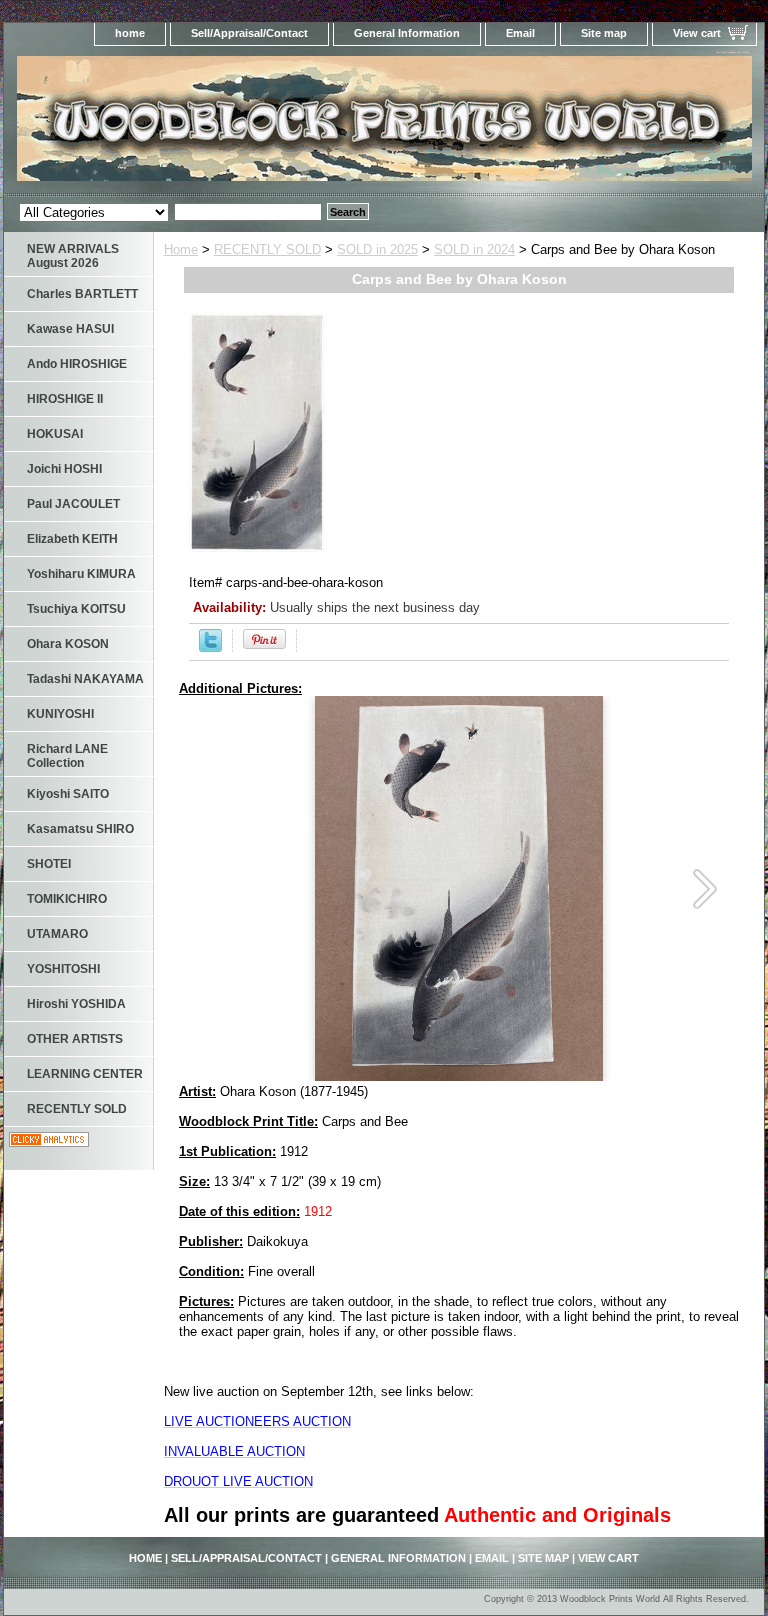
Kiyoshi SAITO (68, 794)
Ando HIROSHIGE (77, 364)
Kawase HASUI (70, 329)
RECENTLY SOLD (267, 249)
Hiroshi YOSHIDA (76, 1004)
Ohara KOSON (68, 644)
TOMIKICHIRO (67, 899)
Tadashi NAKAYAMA (85, 679)
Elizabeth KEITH (72, 539)
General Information (407, 33)
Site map (604, 33)
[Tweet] (210, 647)
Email (520, 33)
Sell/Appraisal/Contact (249, 33)
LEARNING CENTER (85, 1074)
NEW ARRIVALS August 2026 (73, 256)
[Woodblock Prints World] (254, 124)
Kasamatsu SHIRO (80, 829)
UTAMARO (57, 934)
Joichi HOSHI (64, 469)
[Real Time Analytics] (49, 1142)
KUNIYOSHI (60, 714)
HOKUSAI (55, 434)
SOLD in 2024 (474, 249)
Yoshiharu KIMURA (81, 574)
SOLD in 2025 (377, 249)
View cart (697, 33)
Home (181, 249)
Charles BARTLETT (82, 294)
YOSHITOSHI (63, 969)
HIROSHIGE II (65, 399)
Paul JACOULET (73, 504)
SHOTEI (49, 864)
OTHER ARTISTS (75, 1039)
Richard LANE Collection (67, 756)
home (130, 33)
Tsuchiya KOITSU (76, 609)
